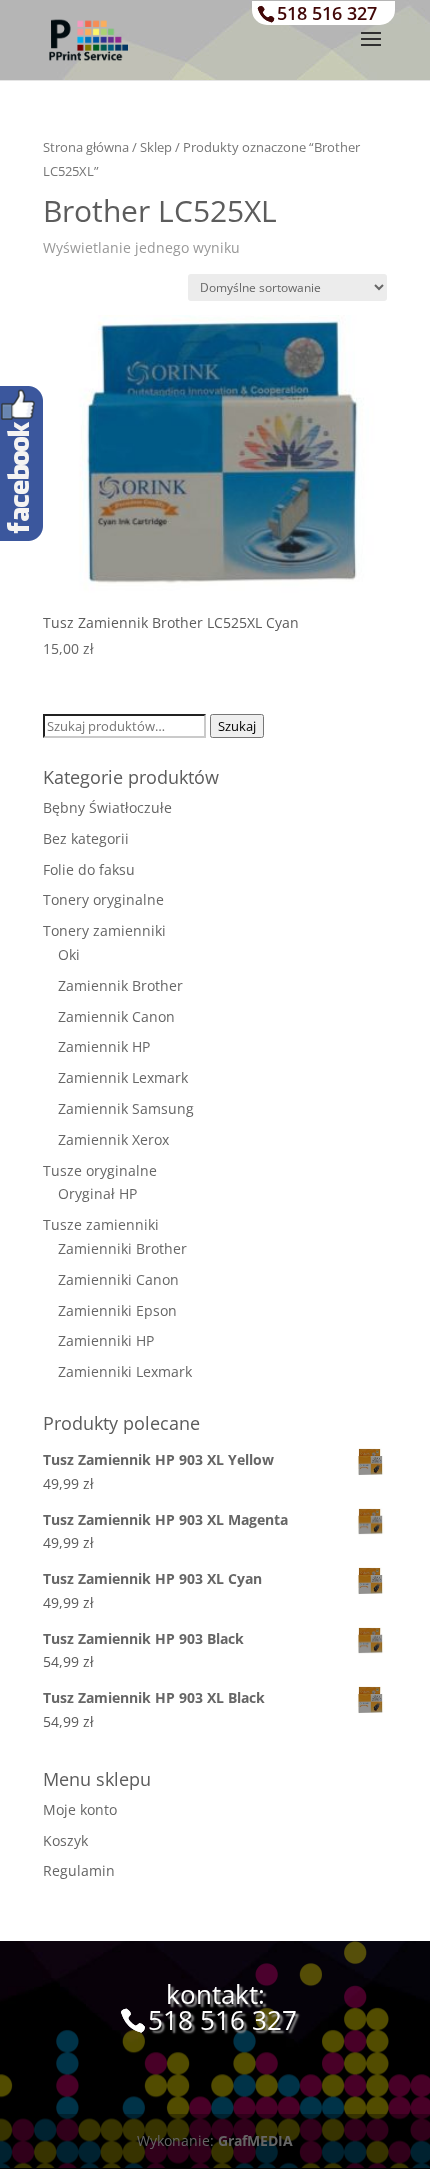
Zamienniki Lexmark (125, 1371)
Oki (69, 954)
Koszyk (65, 1840)
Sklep (156, 147)
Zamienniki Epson (117, 1310)
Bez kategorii (86, 838)
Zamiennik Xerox (113, 1139)
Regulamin (79, 1870)
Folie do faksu (89, 869)
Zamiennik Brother (120, 985)
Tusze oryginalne (100, 1170)
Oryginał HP (97, 1193)
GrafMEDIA (255, 2140)
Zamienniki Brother (122, 1248)
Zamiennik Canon (116, 1016)
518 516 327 (327, 13)
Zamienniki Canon (118, 1279)
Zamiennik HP (104, 1046)
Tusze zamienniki (101, 1224)
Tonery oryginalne (103, 899)
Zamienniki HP (106, 1340)
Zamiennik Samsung (126, 1108)
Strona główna (86, 147)
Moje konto (80, 1809)
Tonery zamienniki (104, 930)
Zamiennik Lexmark (123, 1077)
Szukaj (237, 726)
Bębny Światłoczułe (107, 807)
